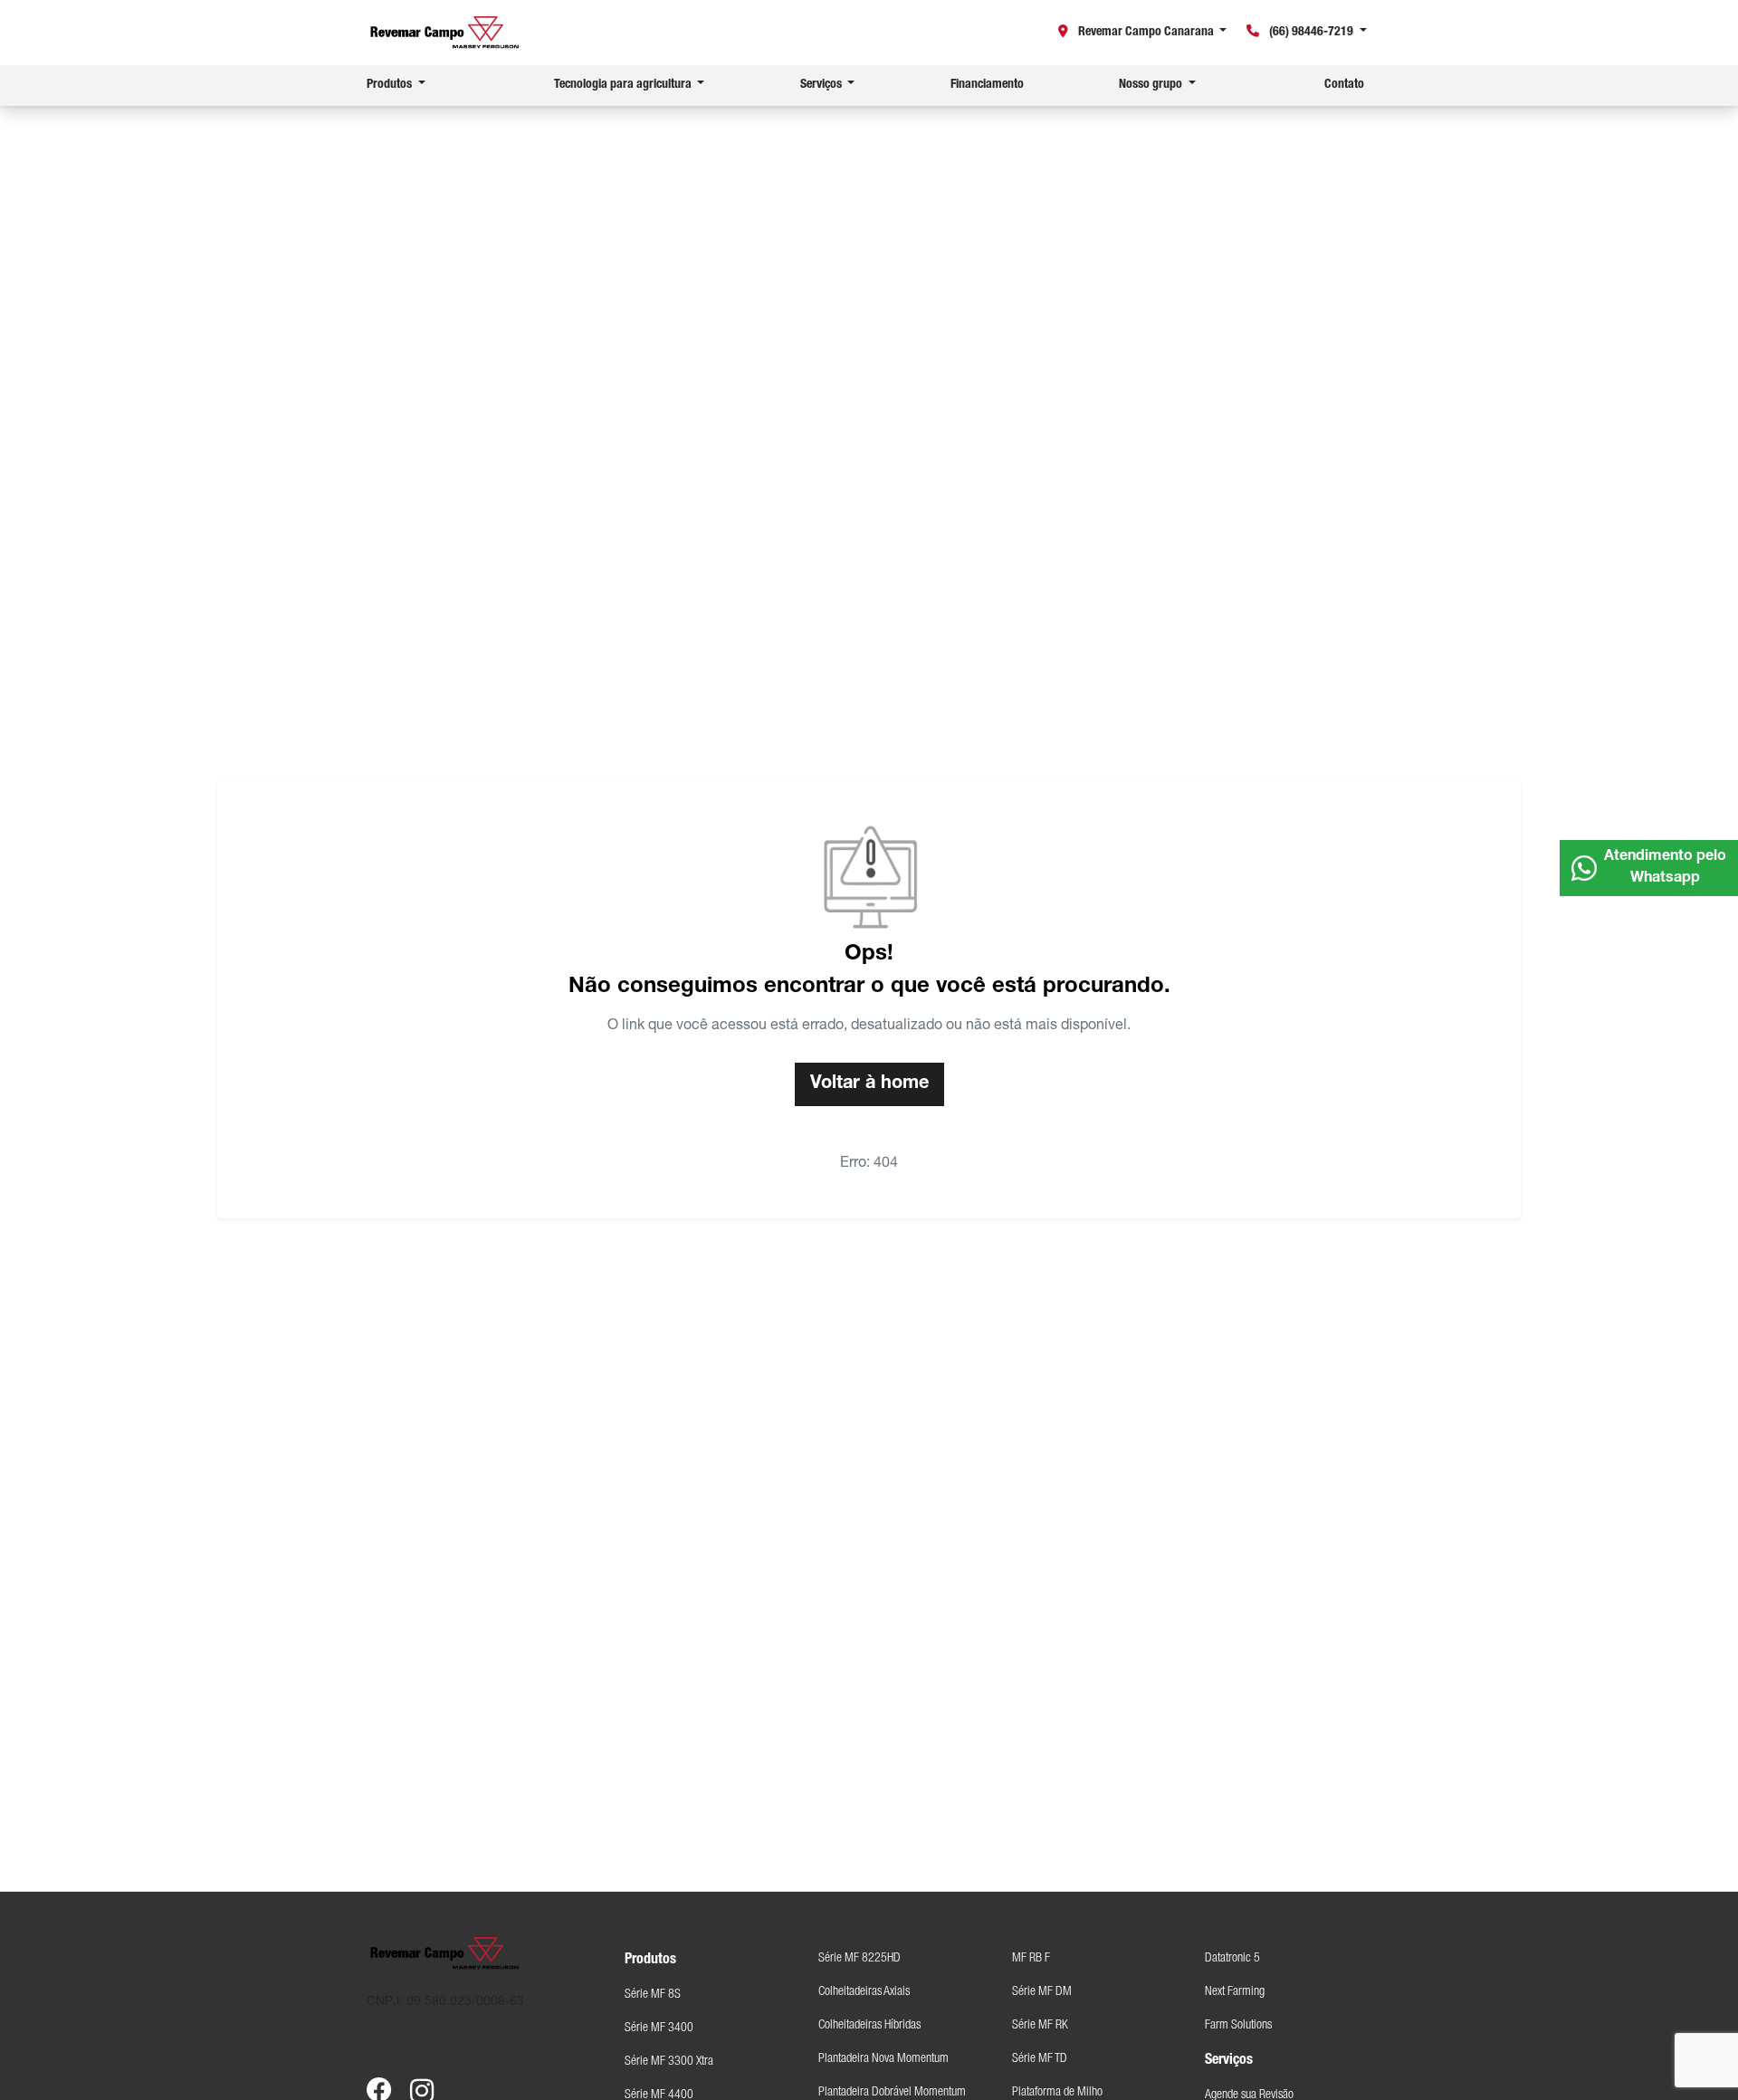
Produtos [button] (391, 85)
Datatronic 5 (1232, 1959)
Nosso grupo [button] (1152, 85)
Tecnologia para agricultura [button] (624, 85)
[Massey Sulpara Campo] (445, 33)
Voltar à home (869, 1084)
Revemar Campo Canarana (1146, 33)
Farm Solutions (1238, 2026)
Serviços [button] (822, 85)
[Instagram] (432, 2077)
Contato (1344, 85)
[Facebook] (388, 2077)
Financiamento (987, 85)
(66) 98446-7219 (1311, 33)
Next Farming (1235, 1992)
